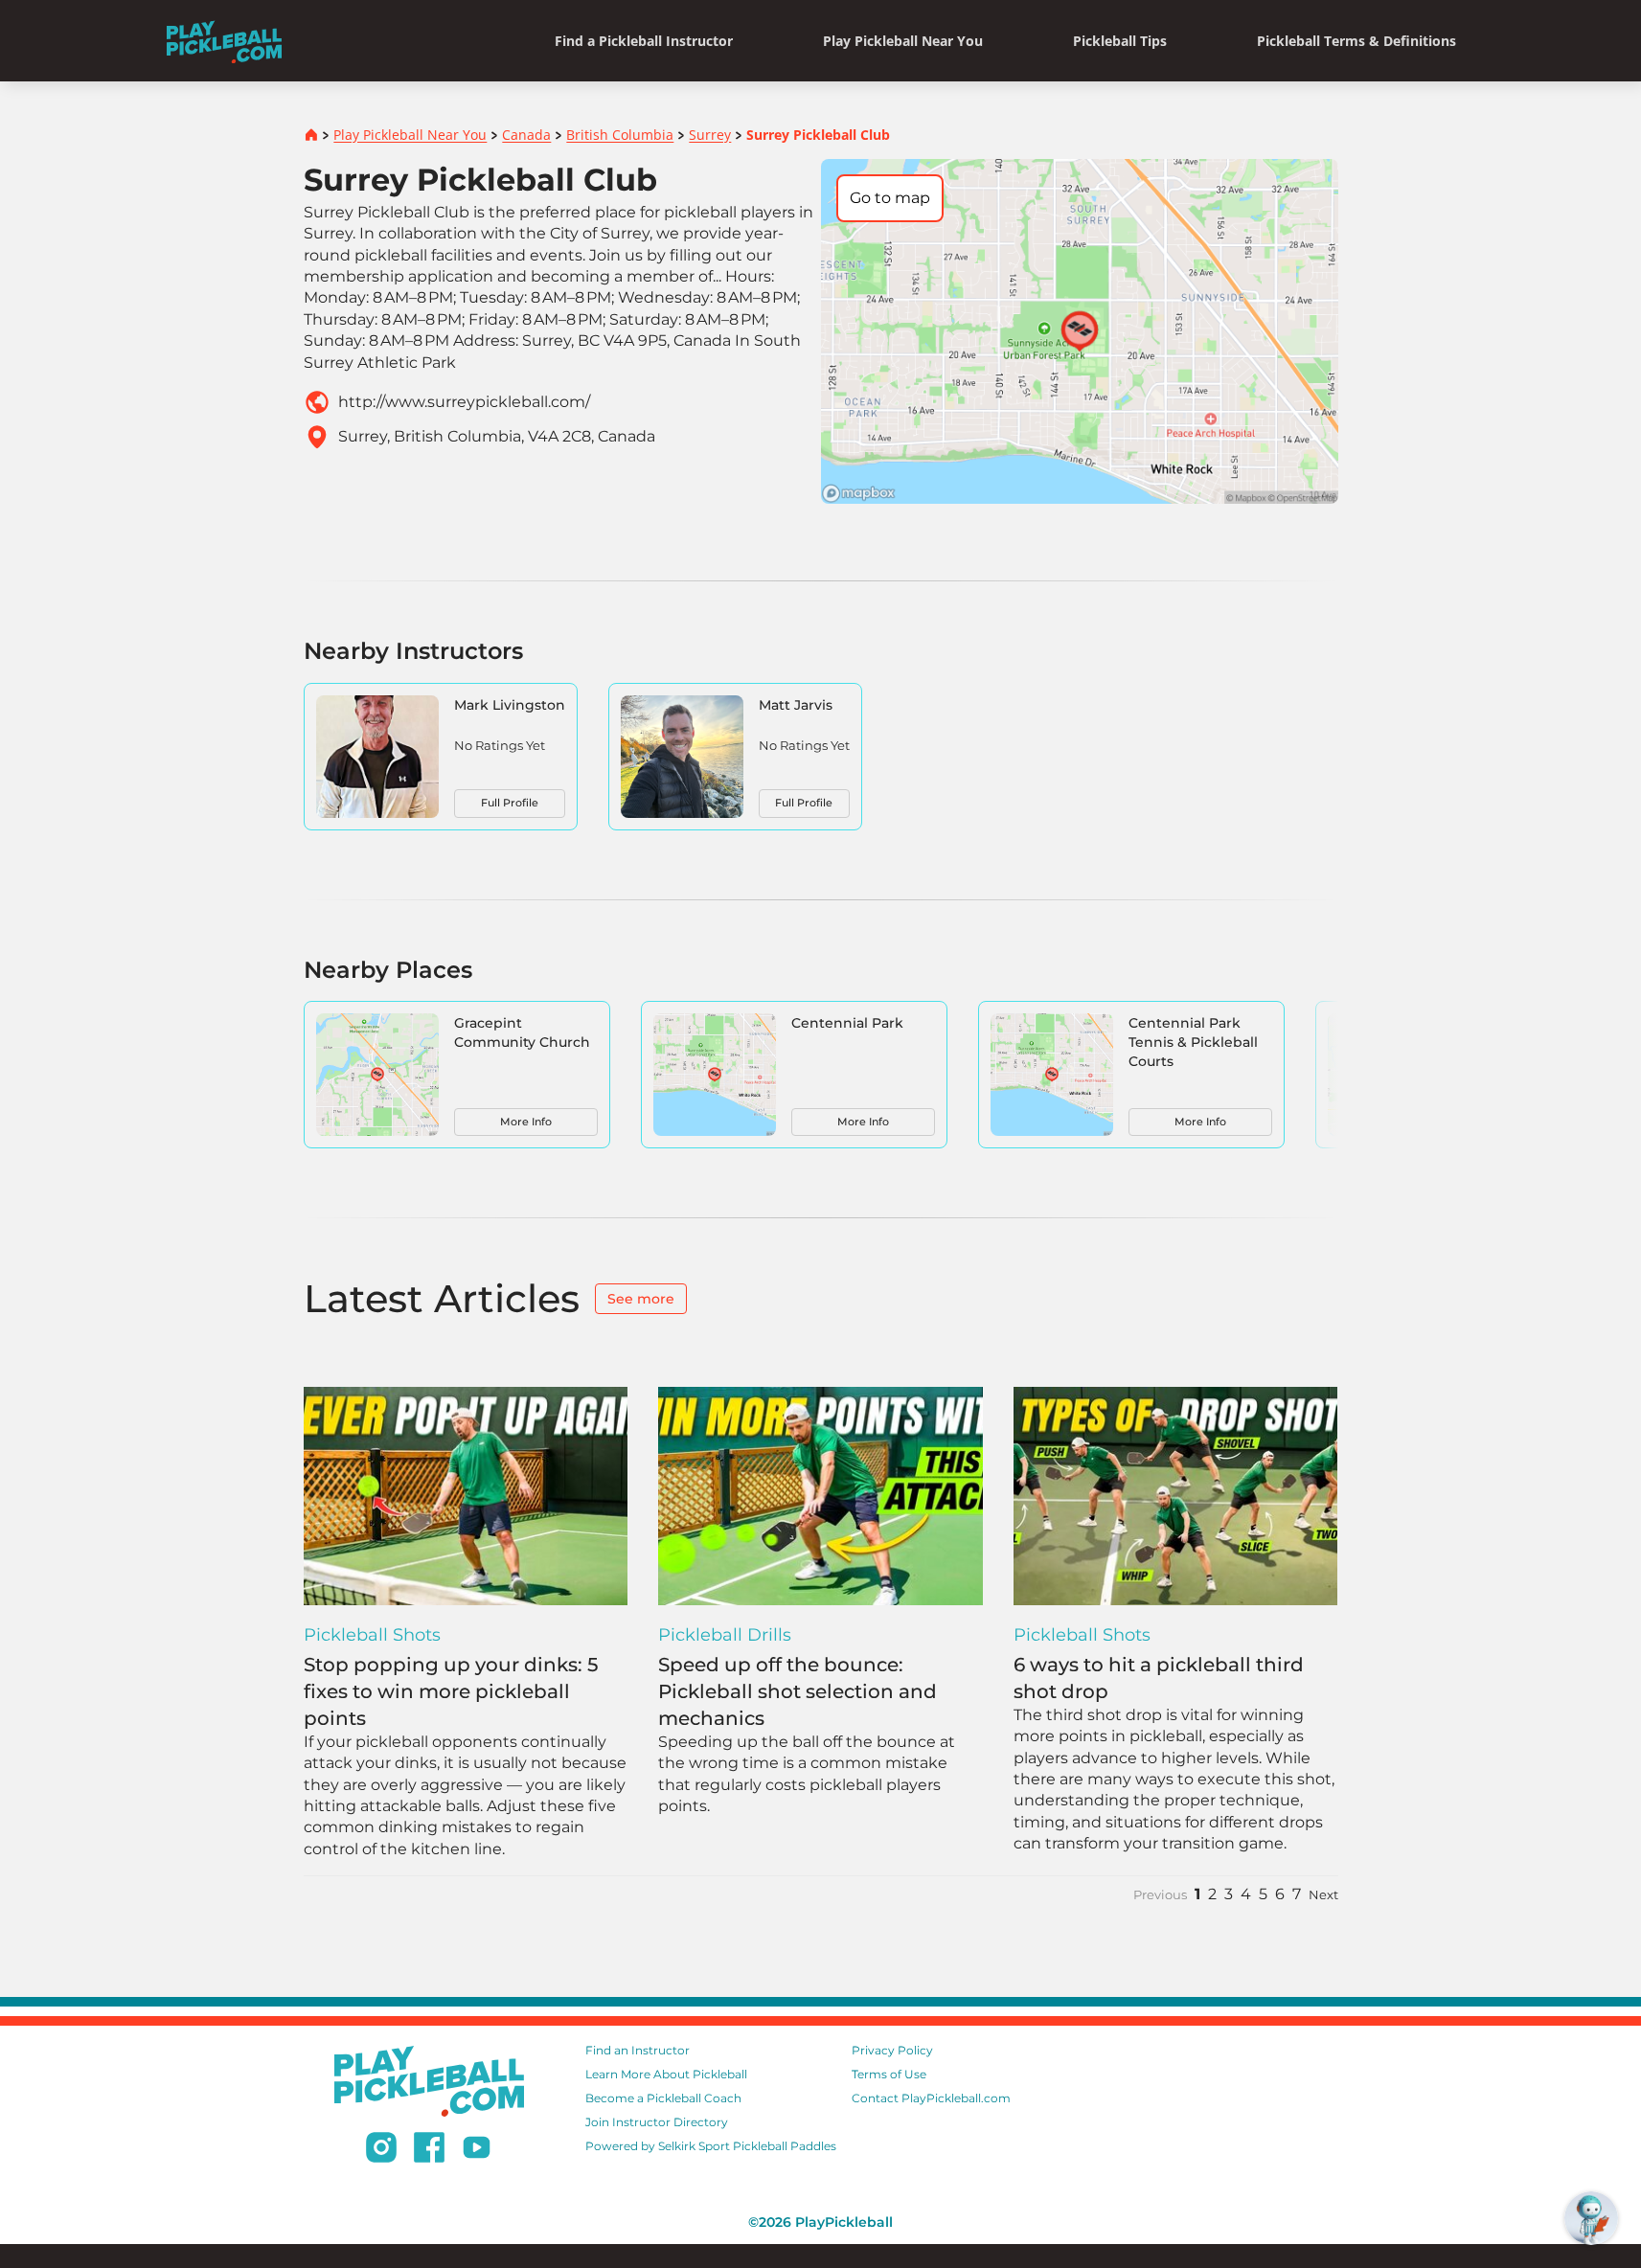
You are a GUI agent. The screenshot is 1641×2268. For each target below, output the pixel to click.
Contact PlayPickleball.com (931, 2098)
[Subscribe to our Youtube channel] (477, 2150)
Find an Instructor (638, 2050)
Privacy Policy (892, 2050)
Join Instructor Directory (657, 2122)
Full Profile (510, 803)
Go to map (890, 198)
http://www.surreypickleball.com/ (464, 402)
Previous (1160, 1895)
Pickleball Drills (725, 1635)
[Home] (224, 41)
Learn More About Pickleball (666, 2074)
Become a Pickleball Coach (663, 2098)
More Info (526, 1122)
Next (1323, 1895)
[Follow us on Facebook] (429, 2150)
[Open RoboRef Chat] (1591, 2218)
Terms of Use (889, 2074)
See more (641, 1299)
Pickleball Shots (372, 1635)
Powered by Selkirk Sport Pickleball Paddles (711, 2146)
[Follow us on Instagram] (381, 2150)
